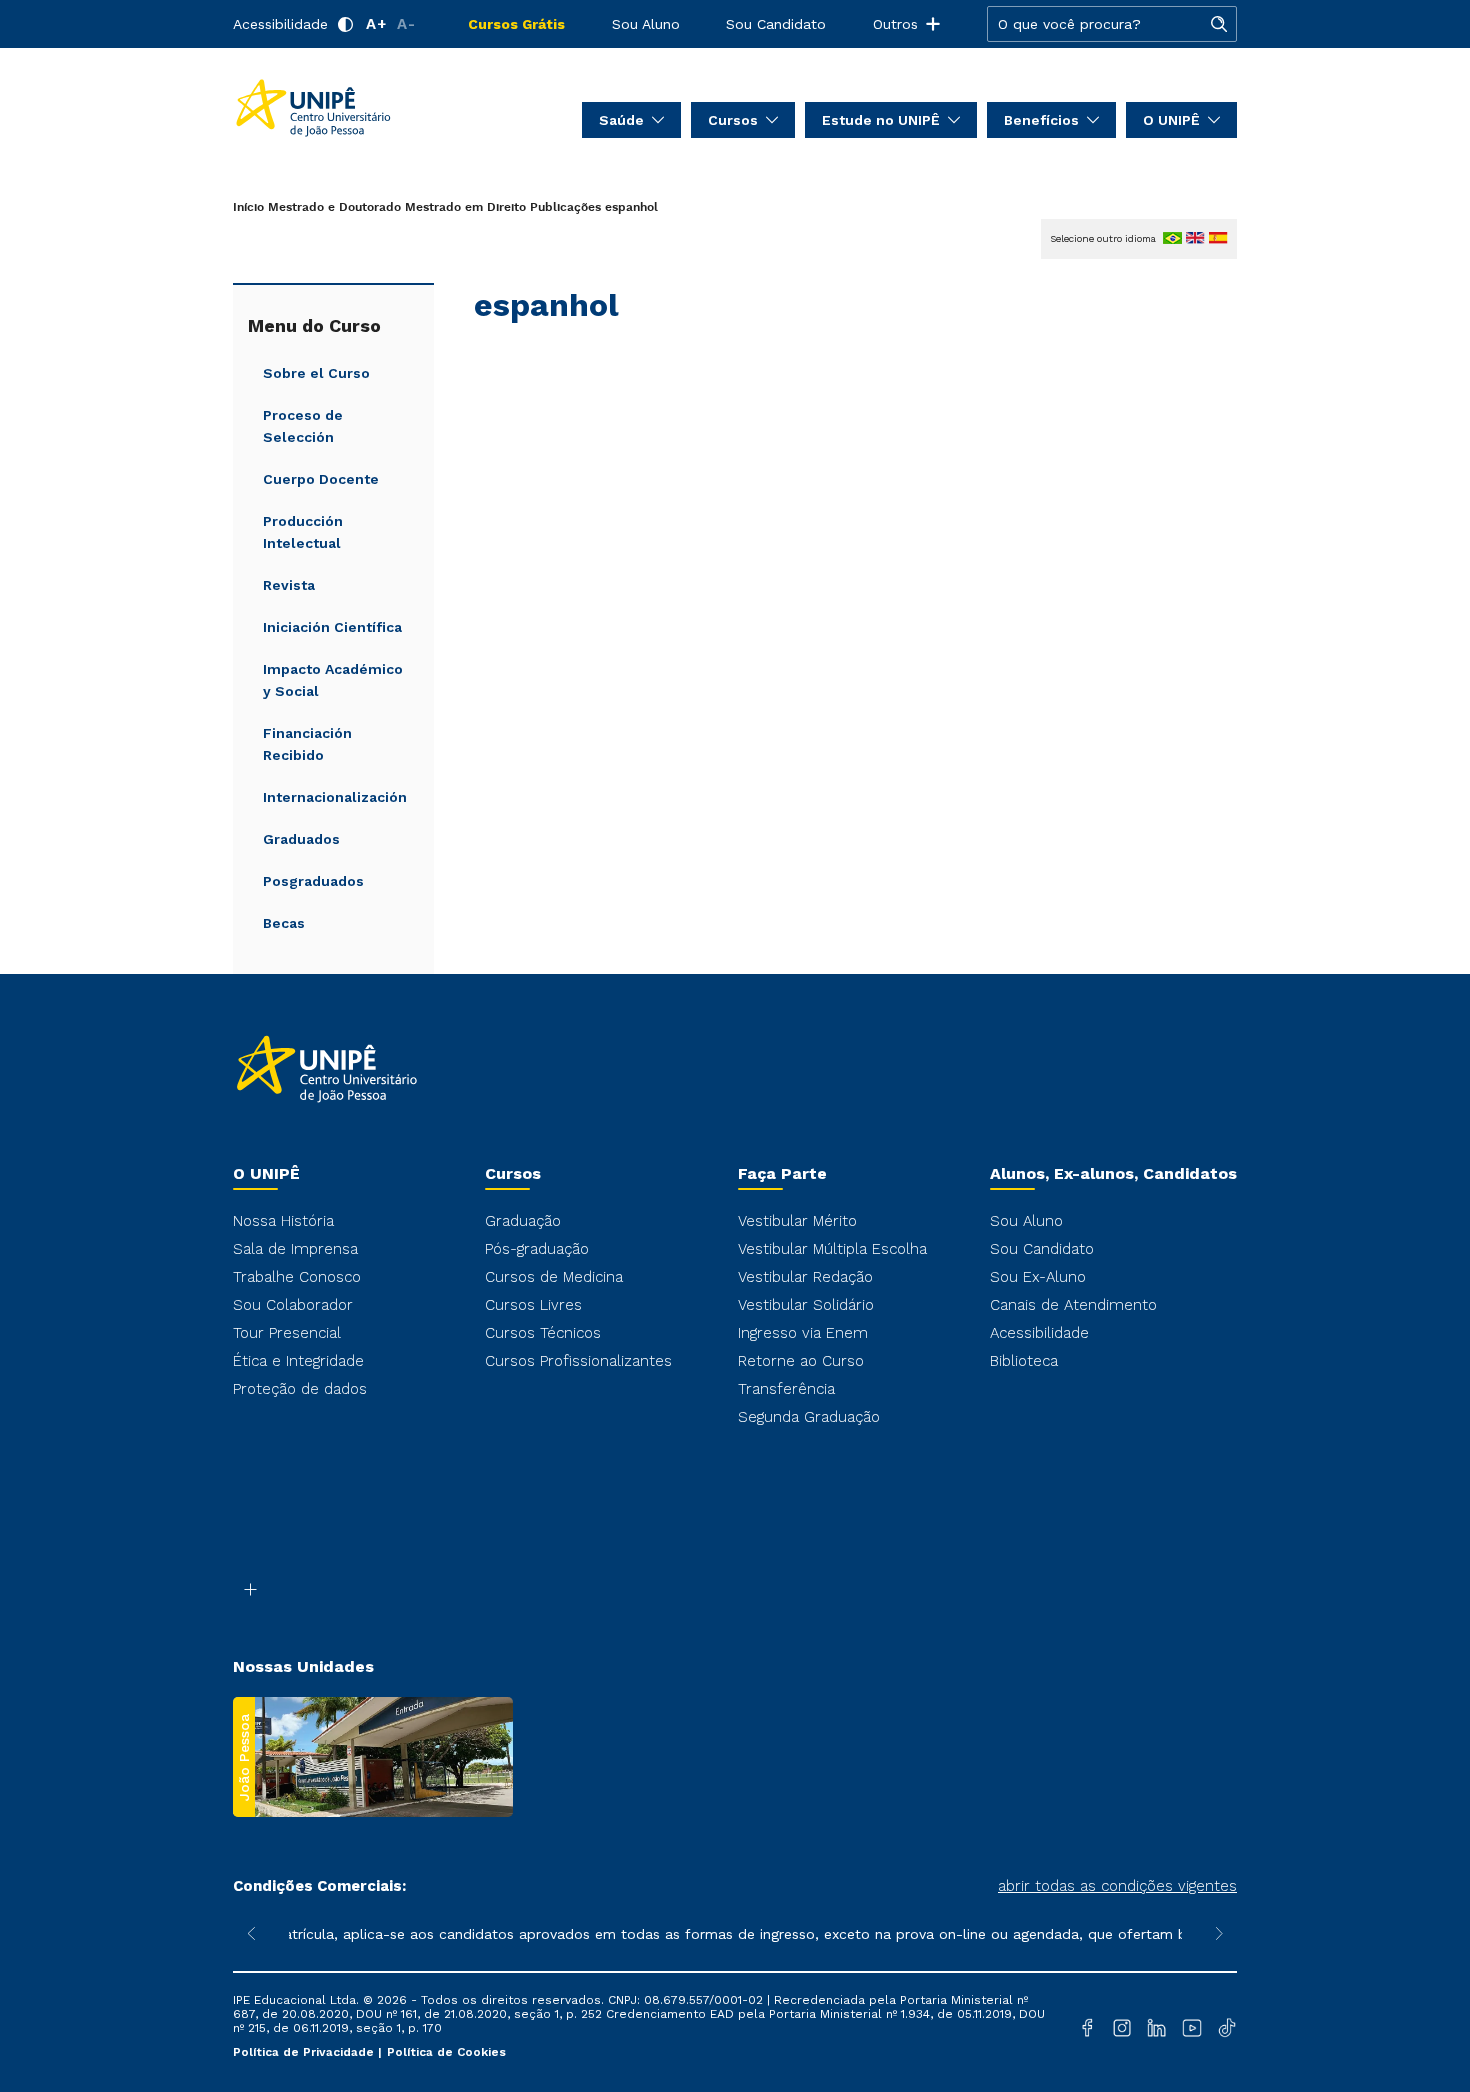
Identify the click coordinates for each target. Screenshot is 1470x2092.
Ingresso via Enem (803, 1333)
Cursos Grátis (516, 24)
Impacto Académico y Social (333, 680)
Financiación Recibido (307, 744)
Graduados (301, 839)
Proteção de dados (300, 1389)
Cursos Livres (533, 1305)
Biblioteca (1024, 1361)
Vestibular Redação (805, 1277)
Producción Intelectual (303, 532)
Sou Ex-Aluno (1038, 1277)
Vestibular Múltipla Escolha (832, 1249)
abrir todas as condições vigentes (1117, 1886)
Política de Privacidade (305, 2052)
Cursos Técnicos (543, 1333)
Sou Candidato (776, 24)
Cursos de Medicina (554, 1277)
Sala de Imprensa (295, 1249)
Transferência (786, 1389)
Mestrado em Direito (465, 207)
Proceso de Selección (303, 426)
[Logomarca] (350, 108)
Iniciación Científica (332, 627)
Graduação (523, 1221)
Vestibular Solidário (806, 1305)
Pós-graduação (537, 1249)
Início (248, 207)
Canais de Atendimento (1073, 1305)
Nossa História (283, 1221)
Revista (289, 585)
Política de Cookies (446, 2052)
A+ (376, 24)
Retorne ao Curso (801, 1361)
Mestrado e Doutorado (334, 207)
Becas (284, 923)
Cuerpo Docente (321, 479)
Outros (895, 24)
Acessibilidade (280, 24)
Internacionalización (335, 797)
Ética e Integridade (298, 1361)
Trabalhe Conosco (297, 1277)
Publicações (565, 207)
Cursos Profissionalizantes (578, 1361)
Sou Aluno (646, 24)
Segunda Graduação (809, 1417)
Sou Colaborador (293, 1305)
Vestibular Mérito (797, 1221)
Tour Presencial (287, 1333)
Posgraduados (313, 881)
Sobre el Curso (316, 373)
